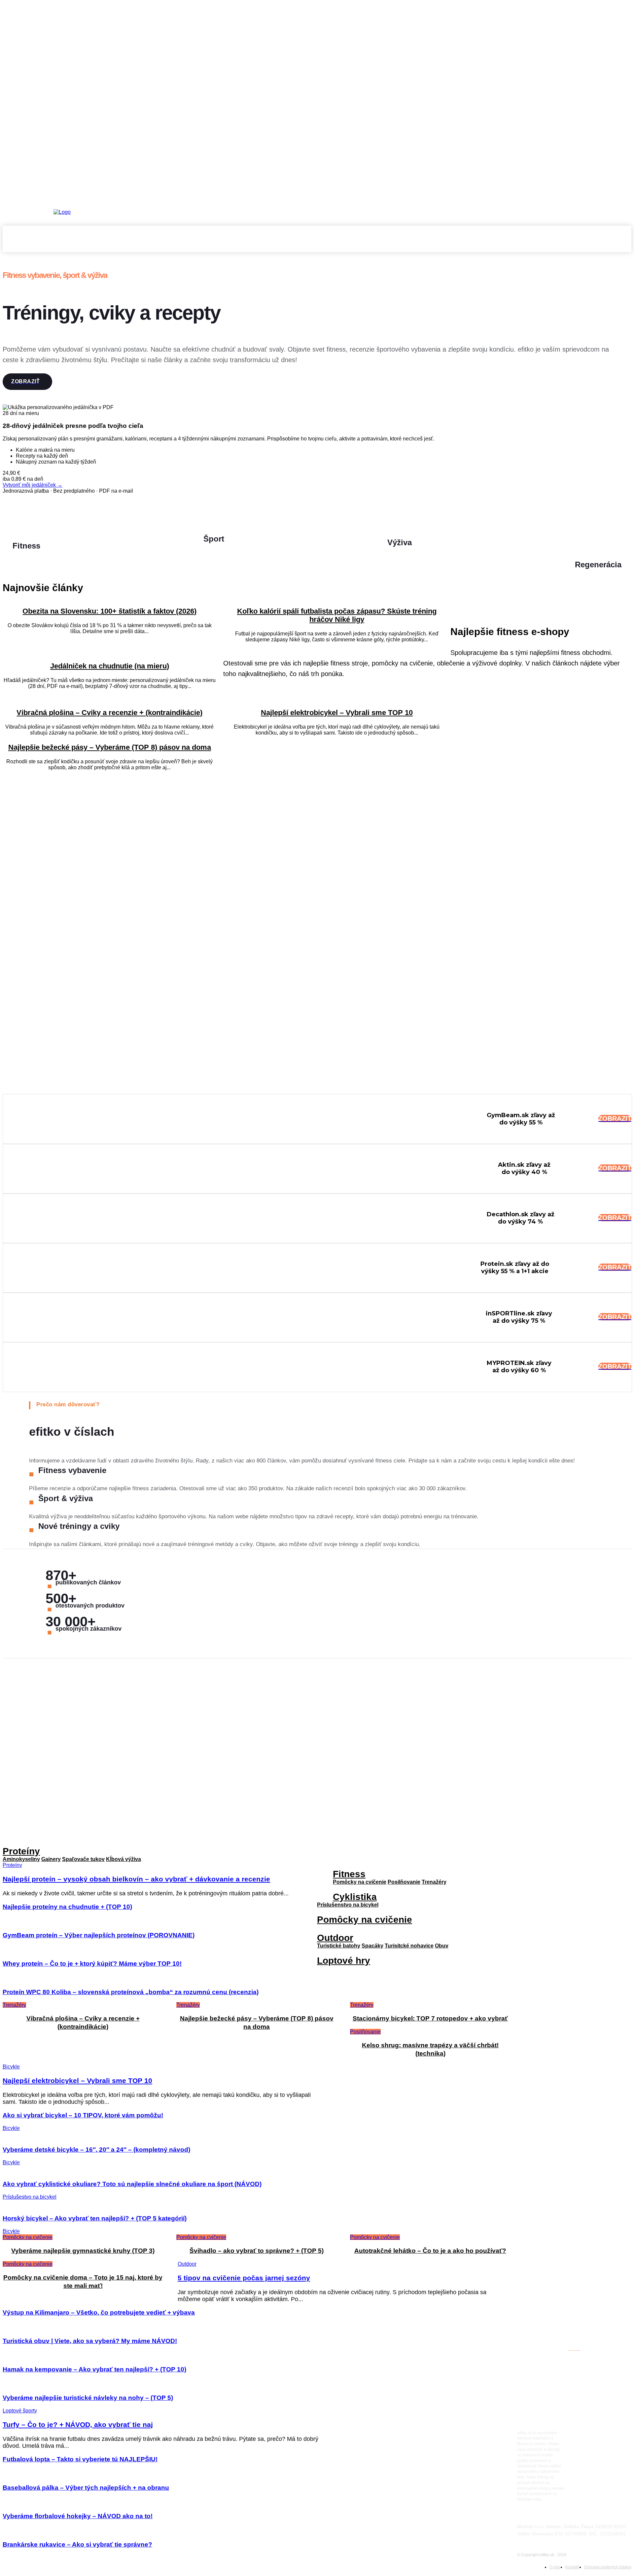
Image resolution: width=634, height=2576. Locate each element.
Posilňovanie (365, 2032)
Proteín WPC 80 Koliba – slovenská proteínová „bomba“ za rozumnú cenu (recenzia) (131, 1992)
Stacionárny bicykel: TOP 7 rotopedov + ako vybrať (430, 2018)
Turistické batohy (339, 1946)
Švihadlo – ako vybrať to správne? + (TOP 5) (257, 2251)
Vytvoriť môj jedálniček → (33, 485)
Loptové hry (344, 1961)
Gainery (51, 1859)
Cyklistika (355, 1897)
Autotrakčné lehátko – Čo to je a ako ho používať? (430, 2251)
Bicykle (11, 2067)
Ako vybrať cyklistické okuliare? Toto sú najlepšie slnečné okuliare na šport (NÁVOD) (132, 2184)
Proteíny (21, 1851)
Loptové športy (20, 2411)
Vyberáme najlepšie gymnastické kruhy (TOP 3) (83, 2251)
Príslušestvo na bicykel (30, 2197)
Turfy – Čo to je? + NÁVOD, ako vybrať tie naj (78, 2424)
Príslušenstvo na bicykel (348, 1905)
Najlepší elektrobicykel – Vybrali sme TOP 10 (337, 713)
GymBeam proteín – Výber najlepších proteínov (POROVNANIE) (99, 1935)
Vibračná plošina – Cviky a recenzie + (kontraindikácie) (109, 713)
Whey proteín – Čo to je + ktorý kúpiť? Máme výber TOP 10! (92, 1964)
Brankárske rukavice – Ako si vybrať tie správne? (77, 2544)
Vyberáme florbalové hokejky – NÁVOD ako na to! (78, 2516)
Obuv (442, 1946)
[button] (623, 244)
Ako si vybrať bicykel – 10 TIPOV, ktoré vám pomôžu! (83, 2115)
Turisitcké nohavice (409, 1946)
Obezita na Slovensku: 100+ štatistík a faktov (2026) (109, 611)
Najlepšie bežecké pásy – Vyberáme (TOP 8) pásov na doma (110, 747)
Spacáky (372, 1946)
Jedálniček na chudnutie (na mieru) (110, 666)
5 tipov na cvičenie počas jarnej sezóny (244, 2278)
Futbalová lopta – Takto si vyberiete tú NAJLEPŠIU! (80, 2459)
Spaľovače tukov (83, 1859)
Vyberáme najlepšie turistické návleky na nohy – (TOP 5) (88, 2398)
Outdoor (335, 1938)
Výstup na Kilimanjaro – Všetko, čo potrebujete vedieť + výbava (99, 2312)
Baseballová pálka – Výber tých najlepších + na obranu (86, 2488)
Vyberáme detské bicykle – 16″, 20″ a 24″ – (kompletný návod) (96, 2150)
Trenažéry (434, 1882)
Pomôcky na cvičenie (360, 1882)
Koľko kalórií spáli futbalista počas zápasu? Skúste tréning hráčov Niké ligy (337, 615)
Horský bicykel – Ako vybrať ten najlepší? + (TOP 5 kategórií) (95, 2218)
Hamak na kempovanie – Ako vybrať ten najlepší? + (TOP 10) (94, 2369)
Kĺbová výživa (123, 1859)
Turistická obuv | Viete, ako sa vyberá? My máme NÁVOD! (90, 2341)
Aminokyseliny (21, 1859)
